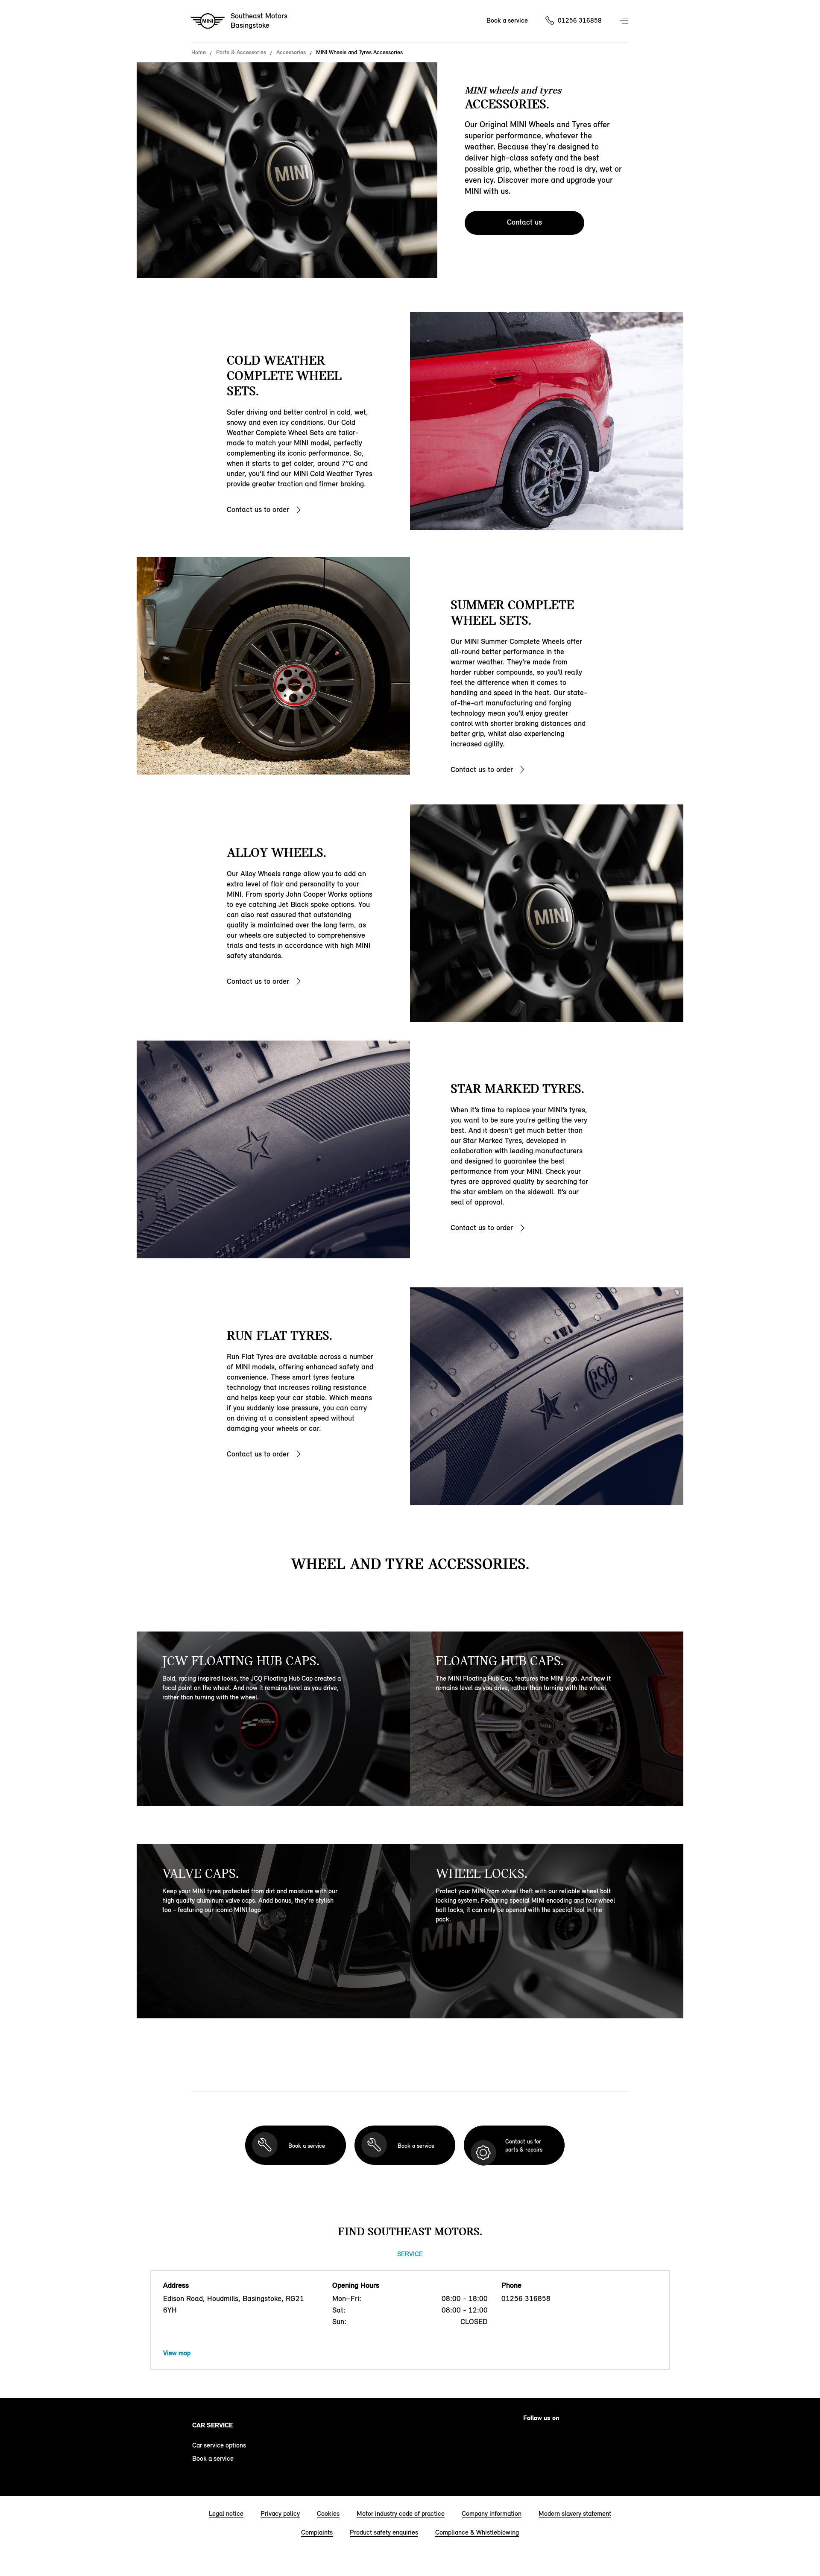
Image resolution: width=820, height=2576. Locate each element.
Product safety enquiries (384, 2532)
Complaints (317, 2532)
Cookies (328, 2513)
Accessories (291, 53)
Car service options (219, 2445)
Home (199, 53)
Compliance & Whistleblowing (477, 2532)
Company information (492, 2513)
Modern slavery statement (575, 2513)
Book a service (507, 20)
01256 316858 (580, 20)
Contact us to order (258, 509)
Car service (212, 2425)
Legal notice (226, 2513)
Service (410, 2254)
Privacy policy (280, 2513)
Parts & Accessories (241, 53)
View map (177, 2353)
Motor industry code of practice (401, 2513)
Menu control (625, 21)
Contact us (524, 222)
